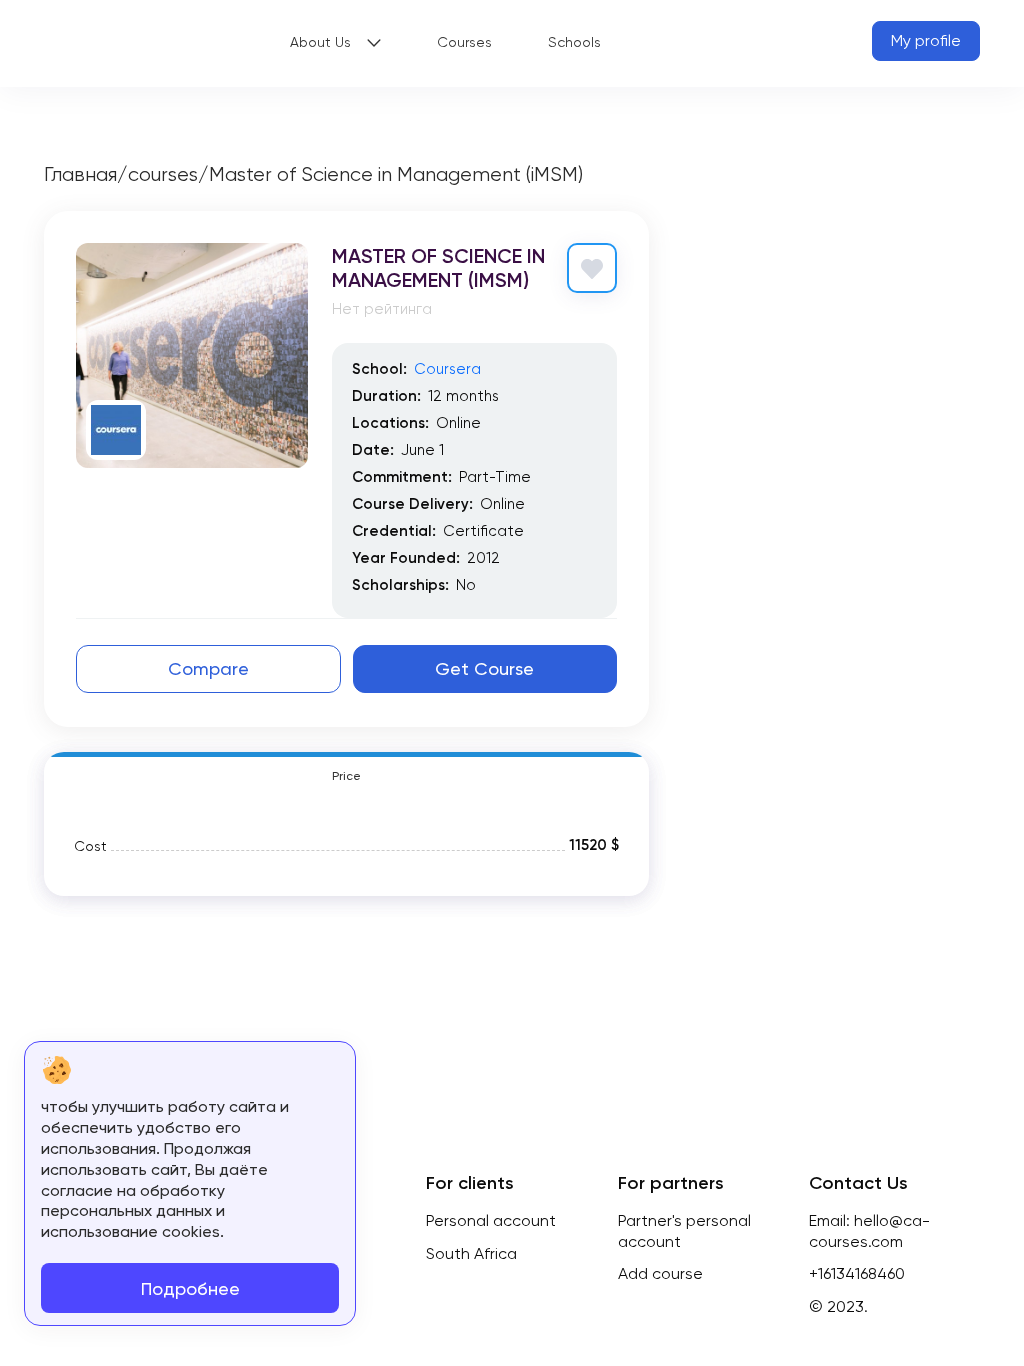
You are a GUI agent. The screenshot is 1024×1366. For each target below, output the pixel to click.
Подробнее (190, 1288)
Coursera (447, 369)
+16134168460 (857, 1273)
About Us (320, 42)
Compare (208, 668)
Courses (464, 42)
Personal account (491, 1220)
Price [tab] (346, 776)
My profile (926, 40)
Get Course (484, 668)
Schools (574, 42)
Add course (660, 1273)
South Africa (471, 1253)
